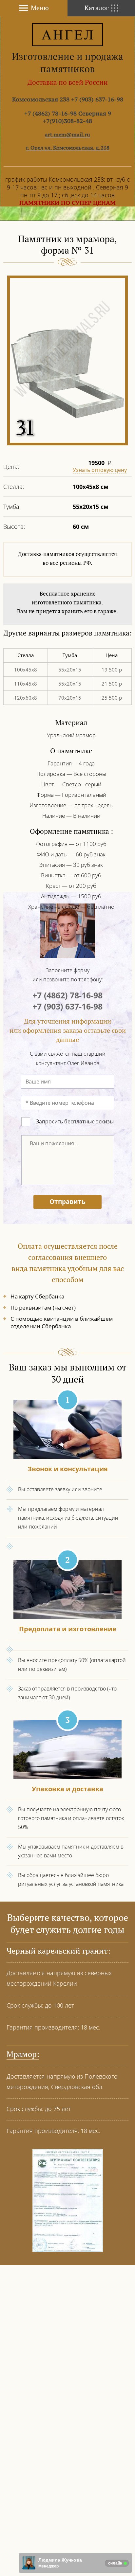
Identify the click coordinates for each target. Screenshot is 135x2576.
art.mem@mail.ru (67, 134)
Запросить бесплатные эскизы (75, 1121)
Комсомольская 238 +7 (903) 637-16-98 (68, 99)
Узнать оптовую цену (100, 470)
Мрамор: (23, 2054)
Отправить (67, 1202)
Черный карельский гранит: (58, 1951)
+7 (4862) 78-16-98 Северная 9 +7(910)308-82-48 (68, 117)
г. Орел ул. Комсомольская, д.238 (68, 148)
